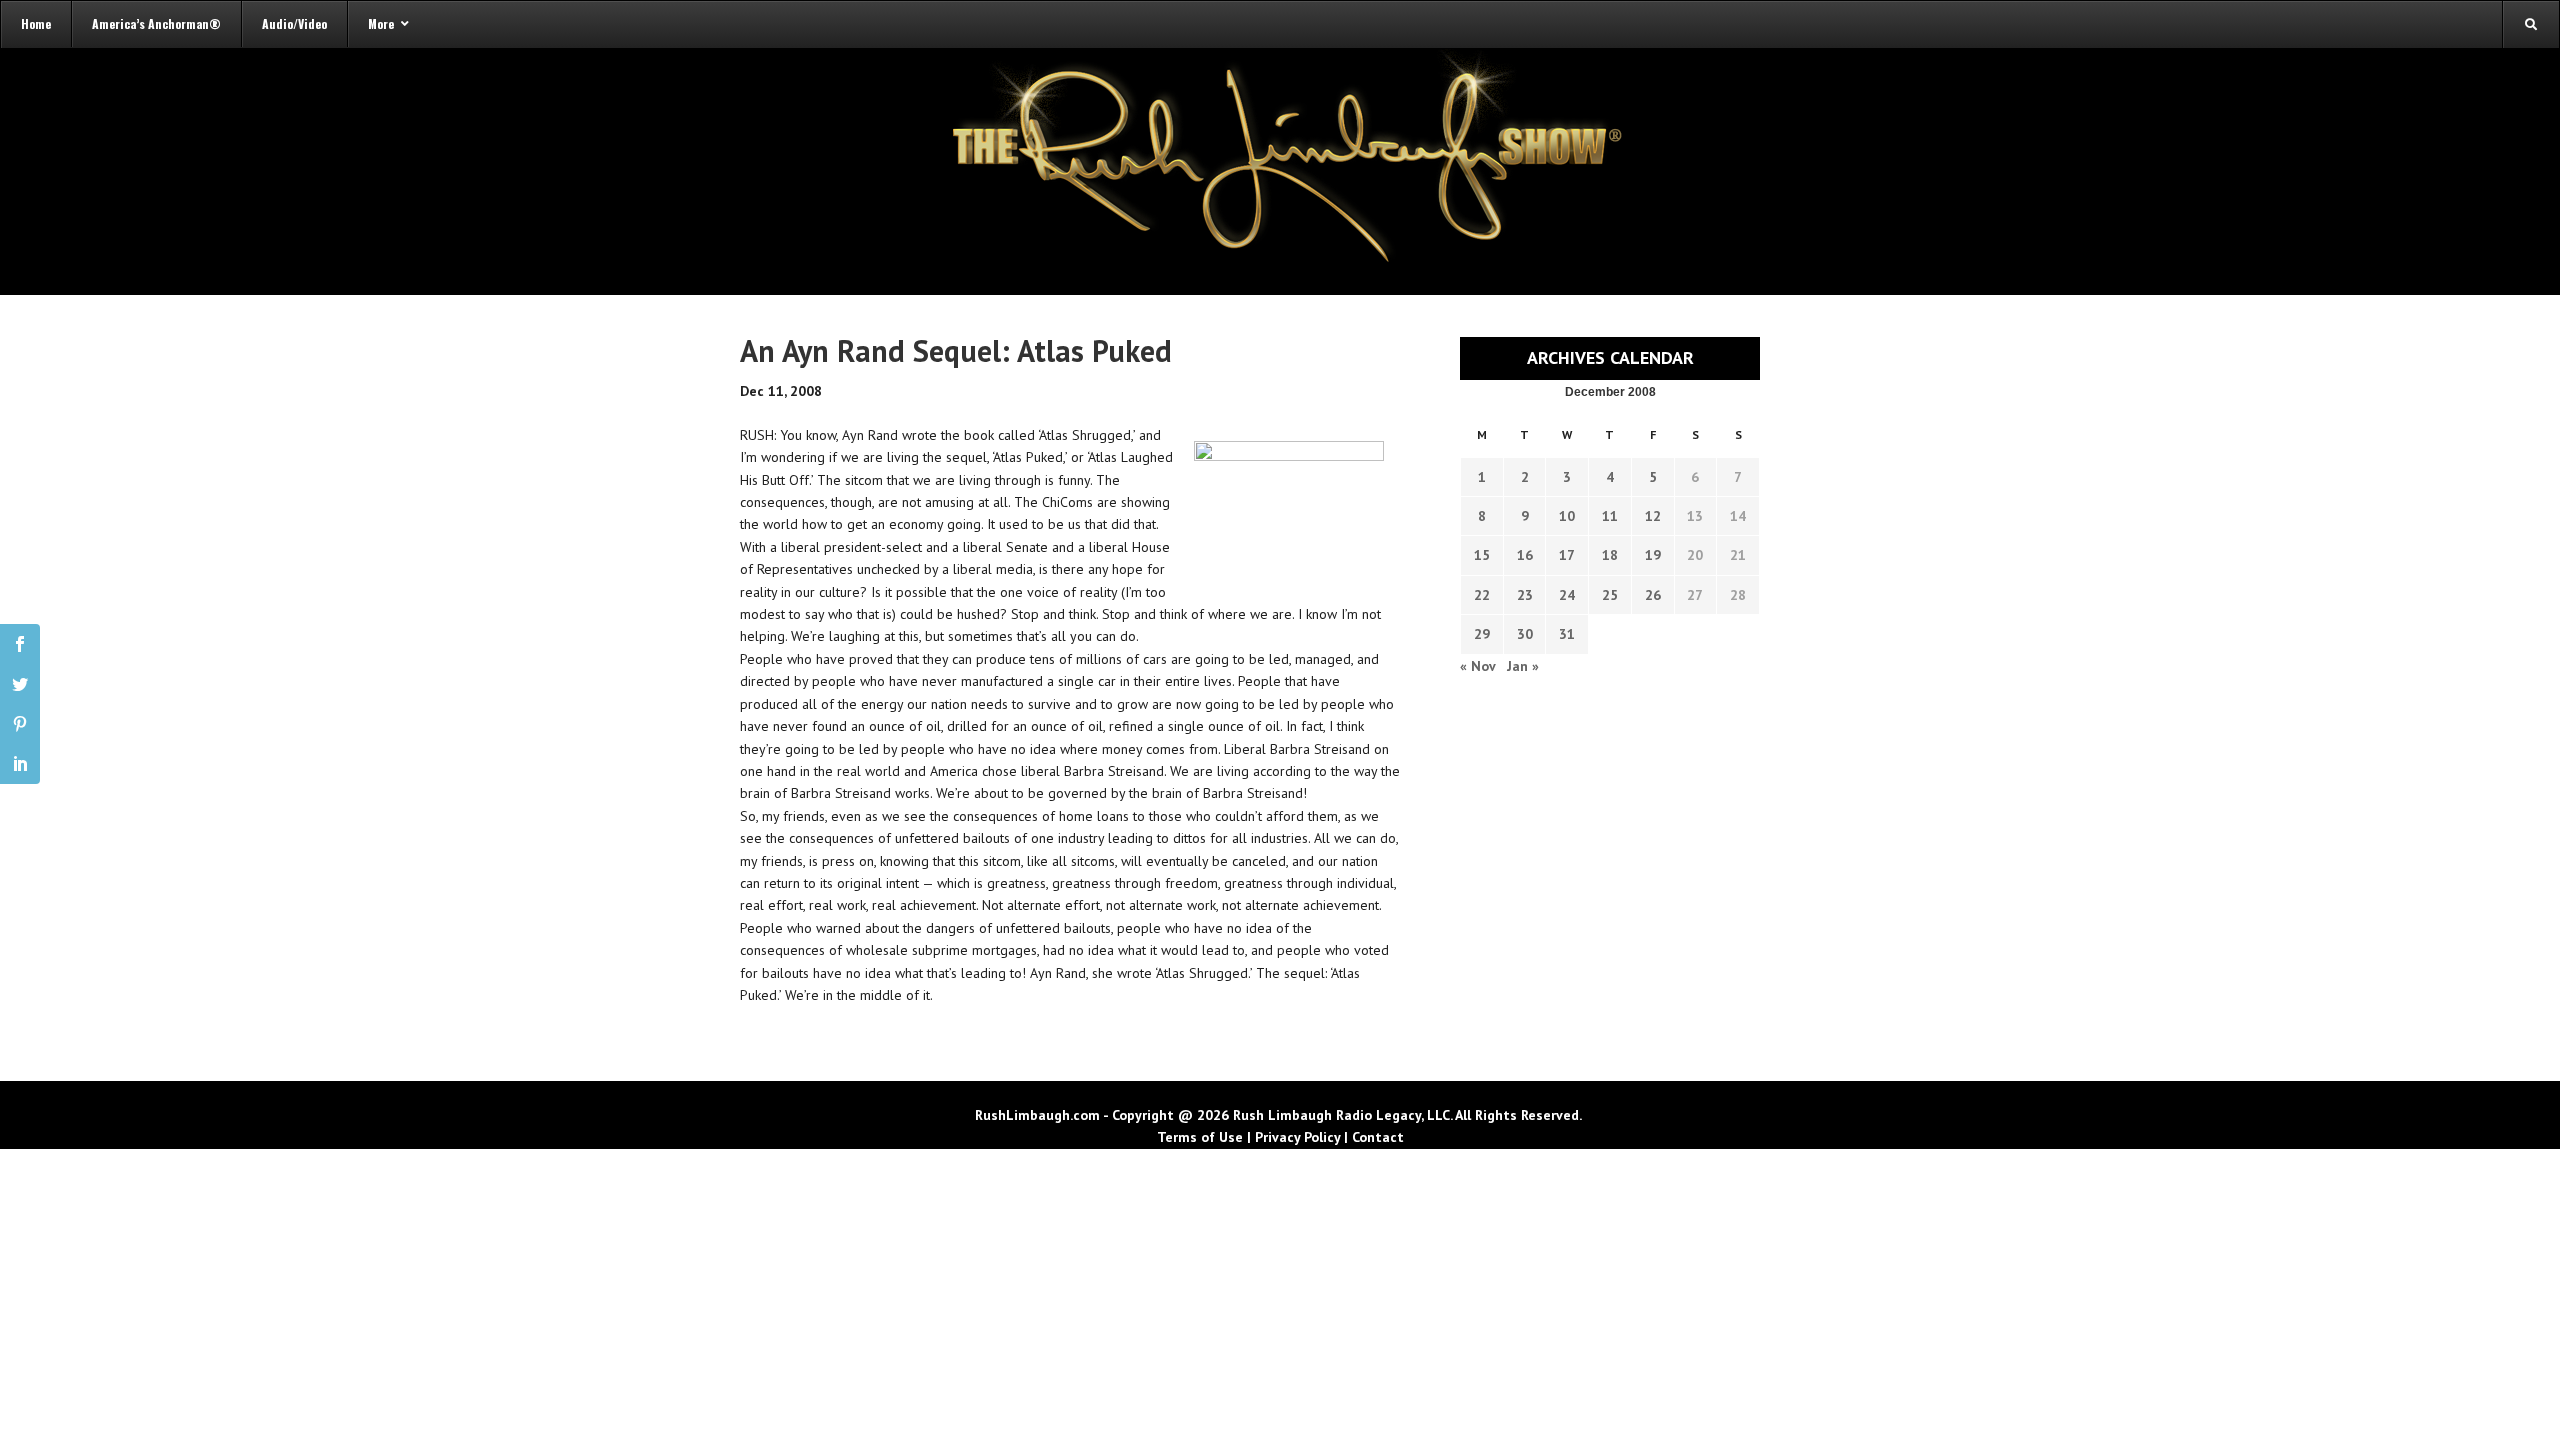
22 (1482, 595)
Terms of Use (1200, 1137)
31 (1567, 634)
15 (1482, 555)
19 (1653, 555)
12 (1653, 516)
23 (1525, 595)
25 (1610, 595)
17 (1567, 555)
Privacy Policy (1297, 1137)
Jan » (1523, 666)
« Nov (1477, 666)
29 (1482, 634)
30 (1525, 634)
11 (1610, 516)
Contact (1378, 1137)
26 (1653, 595)
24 (1567, 595)
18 (1610, 555)
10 (1567, 516)
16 (1525, 555)
